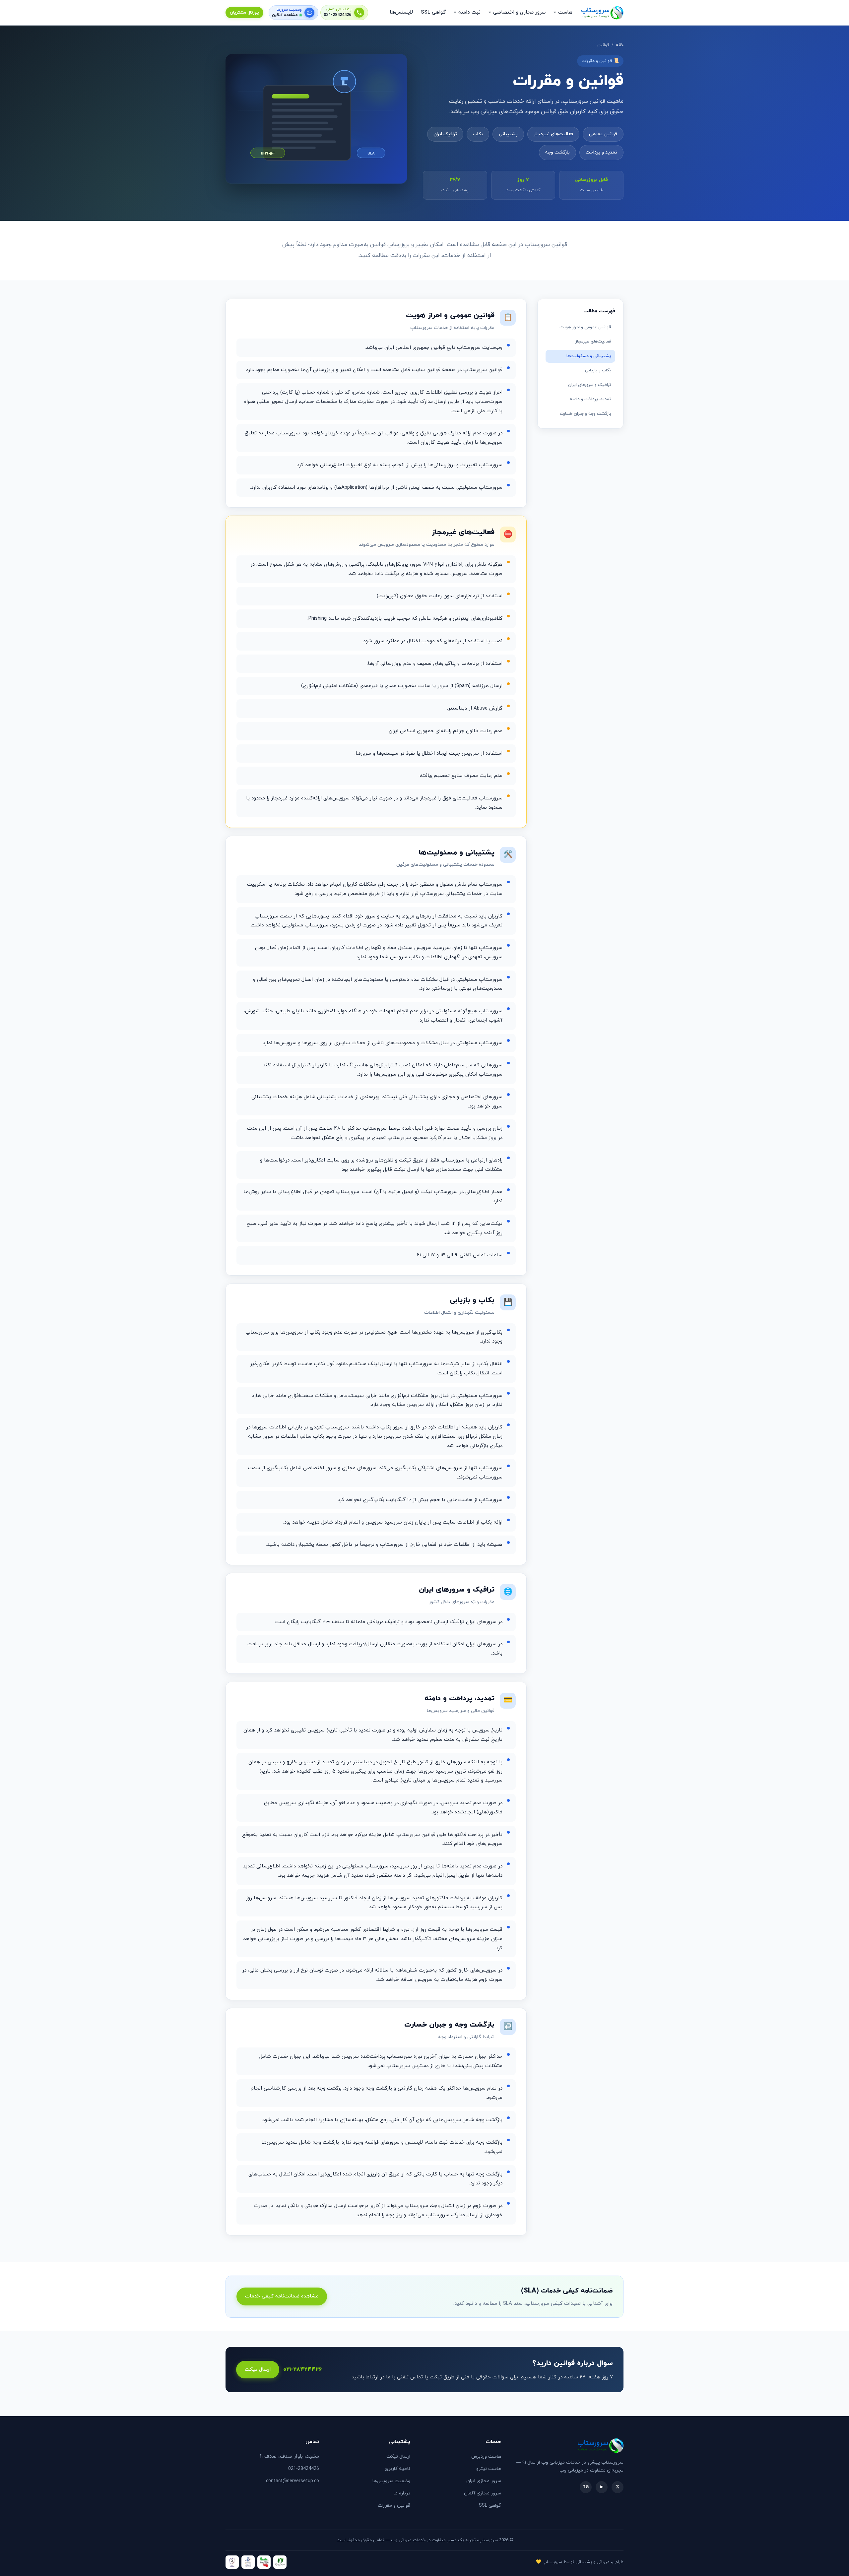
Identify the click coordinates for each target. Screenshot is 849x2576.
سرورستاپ (552, 2562)
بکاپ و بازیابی (598, 370)
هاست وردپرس (486, 2456)
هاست (565, 12)
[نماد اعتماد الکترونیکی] (248, 2562)
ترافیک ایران (445, 134)
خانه (620, 45)
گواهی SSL (433, 12)
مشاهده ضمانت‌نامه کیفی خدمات (282, 2296)
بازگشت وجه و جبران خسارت (586, 414)
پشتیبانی (508, 134)
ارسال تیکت (258, 2370)
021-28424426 (338, 15)
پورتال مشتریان (244, 13)
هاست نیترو (489, 2469)
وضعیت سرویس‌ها (391, 2481)
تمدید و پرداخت (601, 152)
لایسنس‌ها (401, 12)
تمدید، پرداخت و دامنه (590, 399)
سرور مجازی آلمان (483, 2493)
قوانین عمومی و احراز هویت (585, 327)
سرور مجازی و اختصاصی (519, 12)
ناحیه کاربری (397, 2469)
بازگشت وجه (557, 152)
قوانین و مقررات (394, 2506)
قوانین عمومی (603, 134)
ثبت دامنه (469, 12)
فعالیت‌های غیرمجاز (553, 134)
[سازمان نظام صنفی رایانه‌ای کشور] (280, 2562)
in (602, 2487)
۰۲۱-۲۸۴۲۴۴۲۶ (302, 2370)
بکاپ (478, 134)
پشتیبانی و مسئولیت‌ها (589, 356)
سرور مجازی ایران (484, 2481)
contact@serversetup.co (293, 2481)
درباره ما (402, 2493)
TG (586, 2487)
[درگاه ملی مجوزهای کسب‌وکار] (264, 2562)
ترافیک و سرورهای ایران (590, 385)
